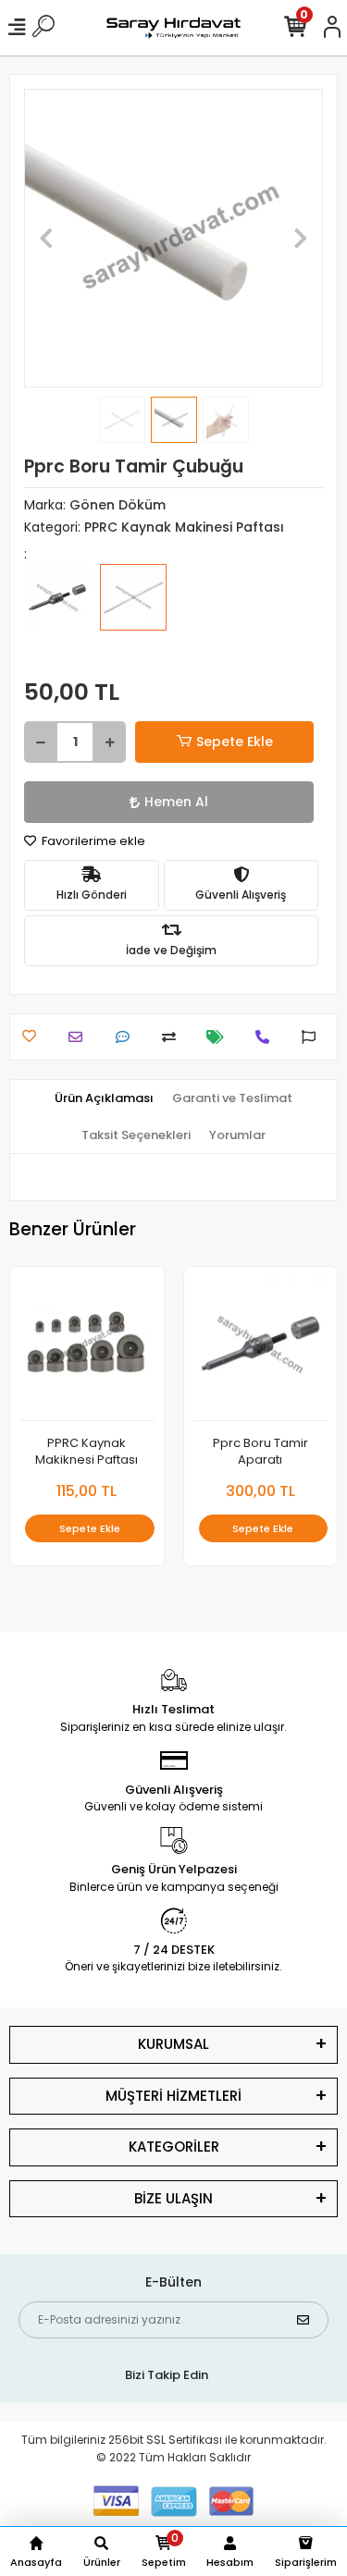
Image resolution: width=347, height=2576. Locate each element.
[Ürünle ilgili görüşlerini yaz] (127, 1037)
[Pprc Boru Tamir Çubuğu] (133, 610)
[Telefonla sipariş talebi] (267, 1037)
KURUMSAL (173, 2044)
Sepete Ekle (235, 742)
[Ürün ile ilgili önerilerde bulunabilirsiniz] (313, 1037)
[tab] (104, 1098)
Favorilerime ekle (92, 841)
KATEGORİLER (174, 2147)
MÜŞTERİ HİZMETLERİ (173, 2096)
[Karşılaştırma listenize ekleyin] (173, 1037)
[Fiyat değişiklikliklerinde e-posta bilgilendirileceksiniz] (220, 1037)
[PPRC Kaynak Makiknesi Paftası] (87, 1349)
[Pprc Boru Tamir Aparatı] (57, 610)
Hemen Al (176, 802)
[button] (46, 238)
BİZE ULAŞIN (173, 2198)
